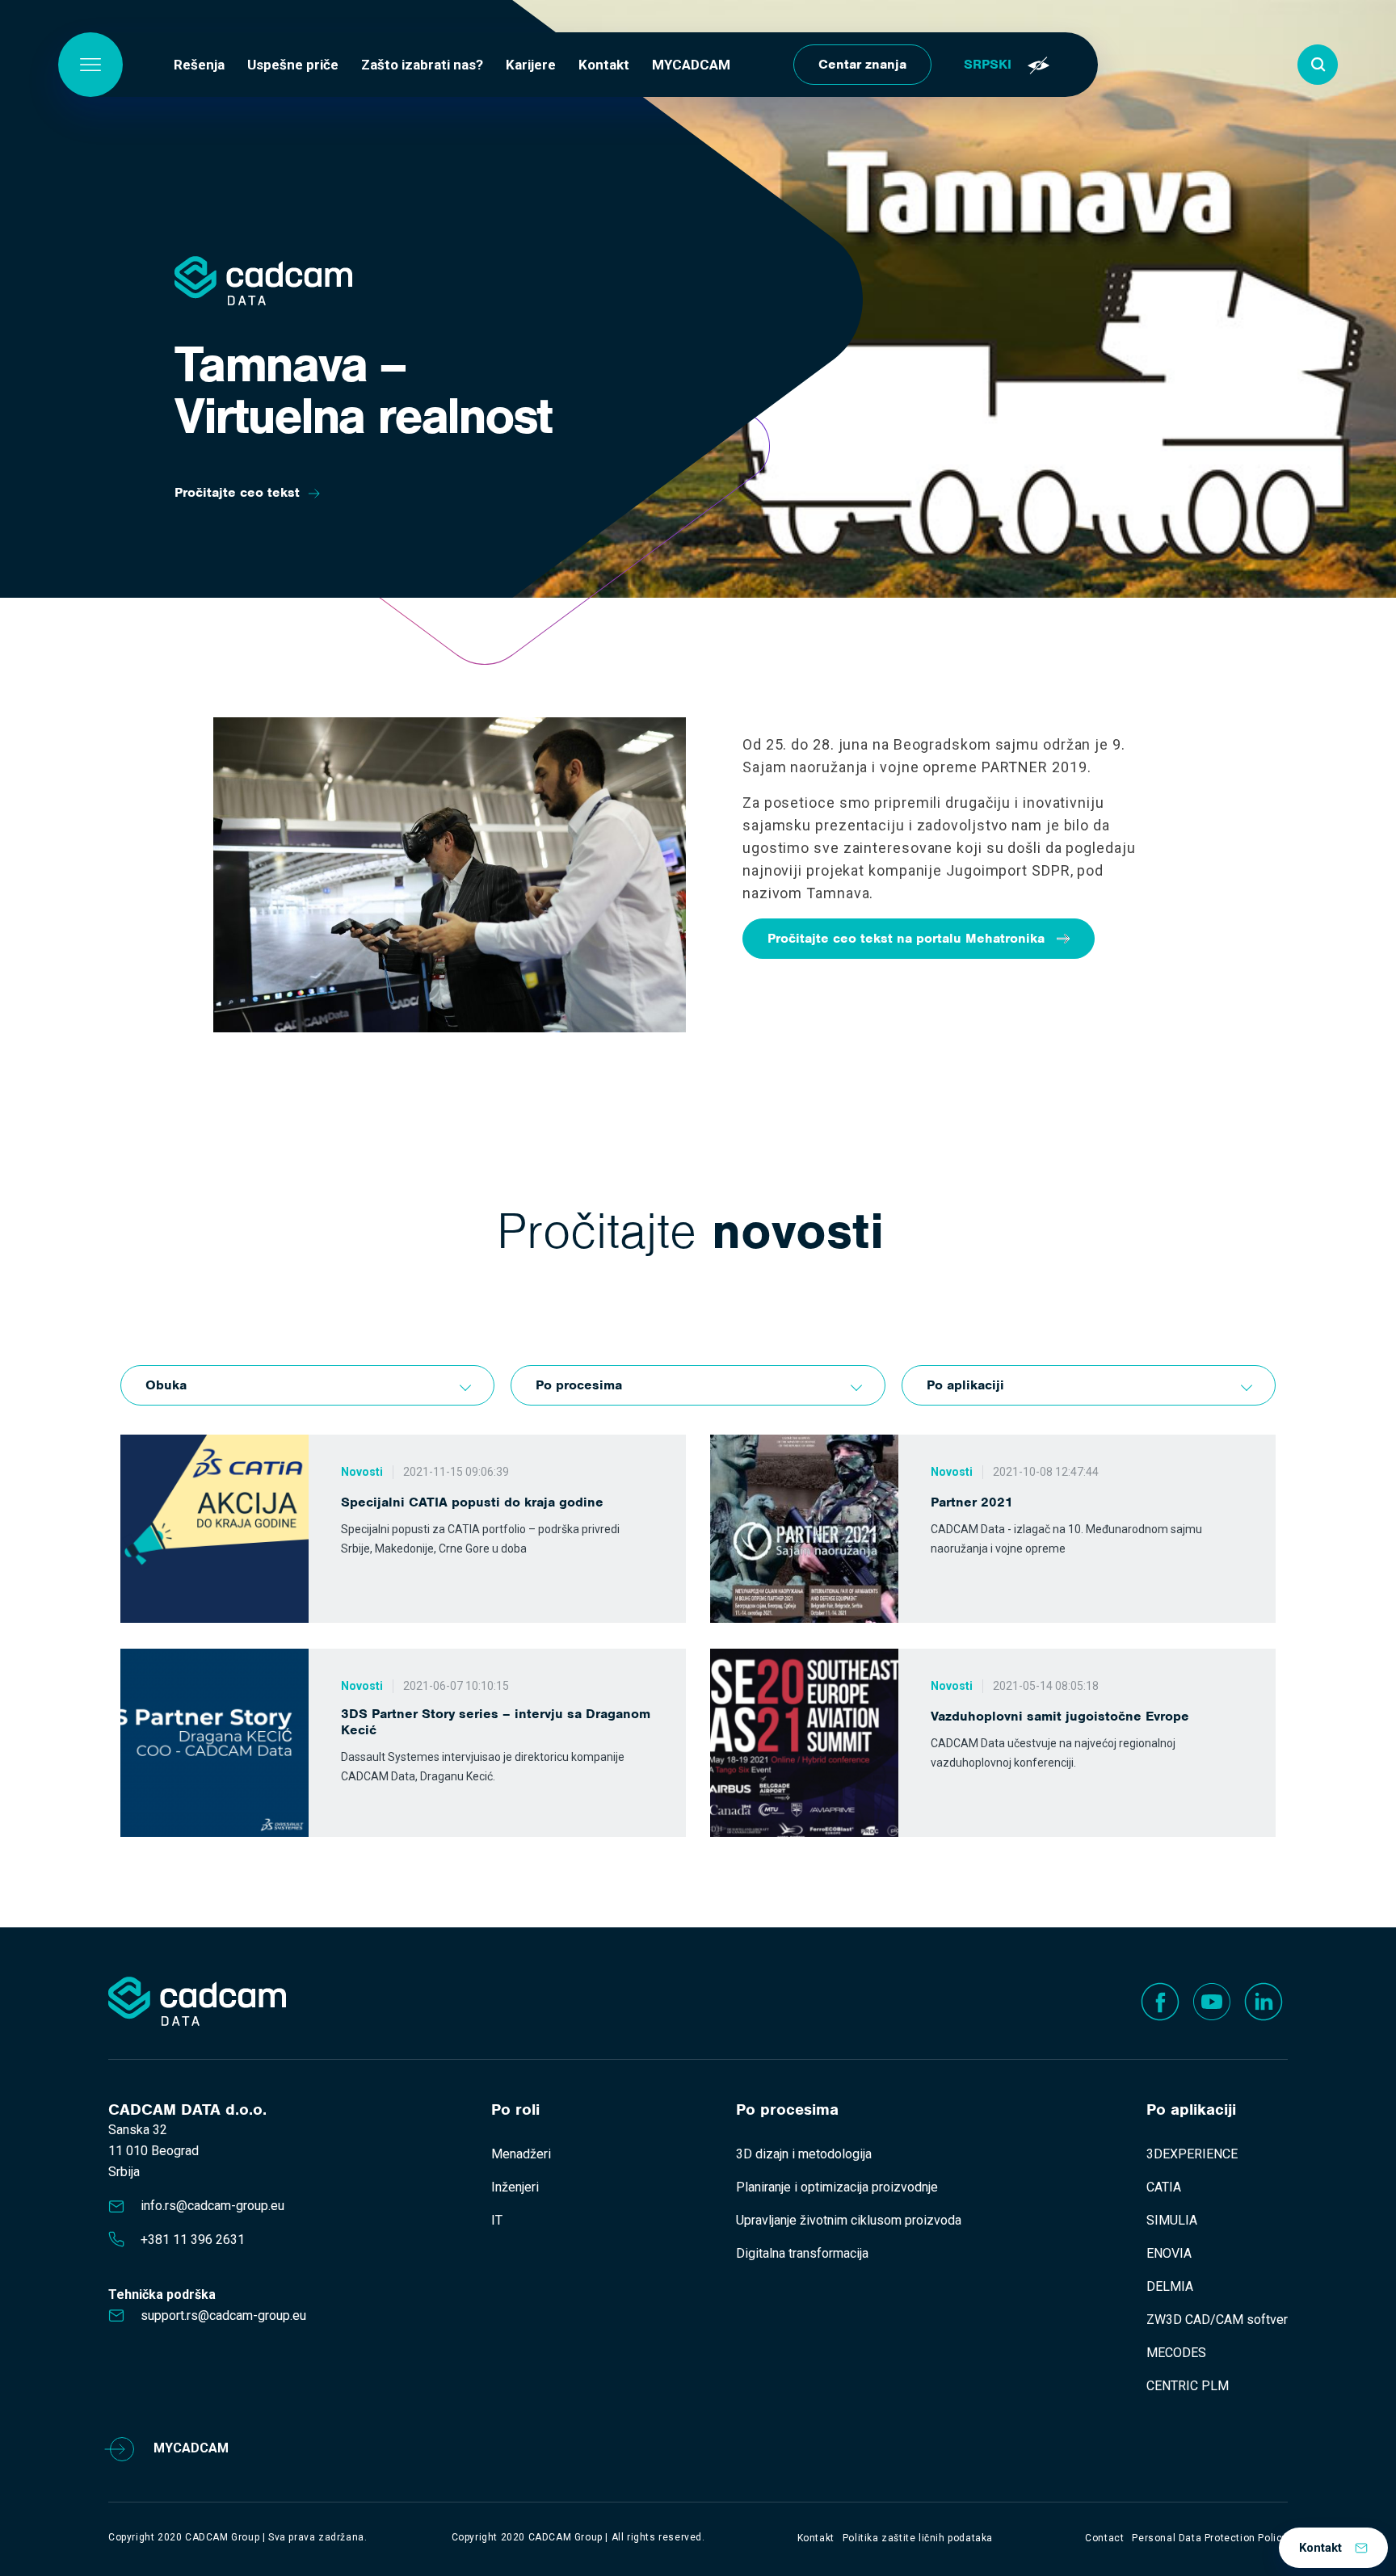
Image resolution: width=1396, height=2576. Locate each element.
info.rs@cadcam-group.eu (212, 2206)
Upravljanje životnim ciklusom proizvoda (849, 2220)
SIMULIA (1172, 2220)
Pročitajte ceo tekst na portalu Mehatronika (906, 938)
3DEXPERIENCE (1192, 2154)
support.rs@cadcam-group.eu (223, 2315)
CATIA (1164, 2187)
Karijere (531, 65)
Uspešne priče (293, 65)
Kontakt (604, 65)
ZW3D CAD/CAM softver (1217, 2320)
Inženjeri (515, 2187)
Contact (1104, 2538)
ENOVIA (1169, 2253)
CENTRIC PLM (1188, 2386)
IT (497, 2220)
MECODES (1176, 2353)
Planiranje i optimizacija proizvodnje (837, 2187)
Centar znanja (862, 64)
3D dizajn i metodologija (804, 2154)
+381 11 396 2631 (193, 2240)
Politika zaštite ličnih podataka (918, 2538)
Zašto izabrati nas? (422, 65)
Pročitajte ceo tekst (237, 492)
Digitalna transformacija (802, 2253)
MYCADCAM (691, 65)
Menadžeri (521, 2154)
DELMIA (1170, 2286)
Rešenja (199, 65)
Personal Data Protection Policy (1210, 2538)
